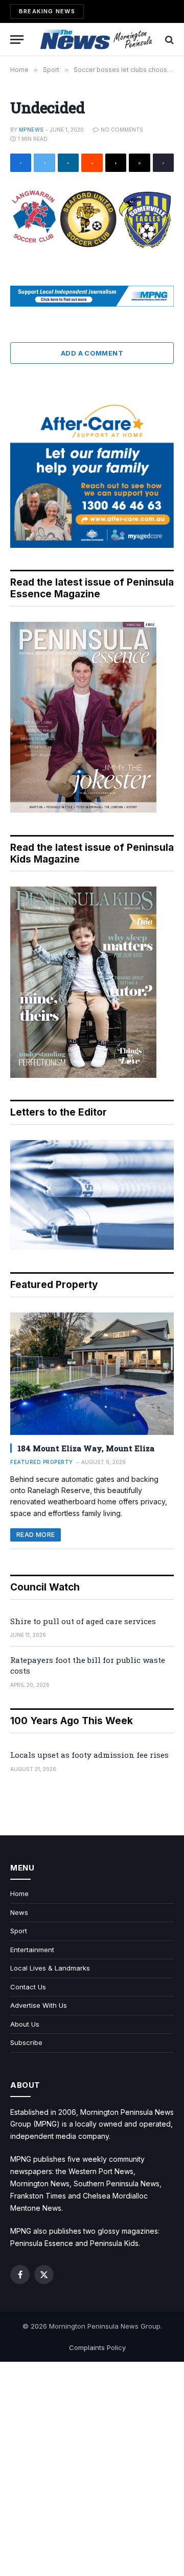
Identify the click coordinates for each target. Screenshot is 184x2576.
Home (19, 1893)
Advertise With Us (39, 2005)
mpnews (31, 130)
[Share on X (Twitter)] (44, 163)
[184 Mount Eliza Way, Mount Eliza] (92, 1374)
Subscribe (26, 2042)
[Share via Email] (139, 163)
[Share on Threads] (116, 163)
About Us (25, 2024)
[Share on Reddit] (92, 163)
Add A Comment (92, 353)
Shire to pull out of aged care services (83, 1621)
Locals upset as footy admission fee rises (89, 1755)
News (19, 1912)
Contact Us (28, 1987)
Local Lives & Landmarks (50, 1968)
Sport (19, 1931)
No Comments (122, 130)
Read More (36, 1535)
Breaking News (47, 11)
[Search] (168, 40)
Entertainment (32, 1950)
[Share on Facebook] (21, 163)
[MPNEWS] (97, 40)
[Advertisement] (92, 2469)
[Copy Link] (163, 163)
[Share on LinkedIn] (68, 163)
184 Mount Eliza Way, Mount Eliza (86, 1448)
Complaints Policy (97, 2347)
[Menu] (17, 40)
